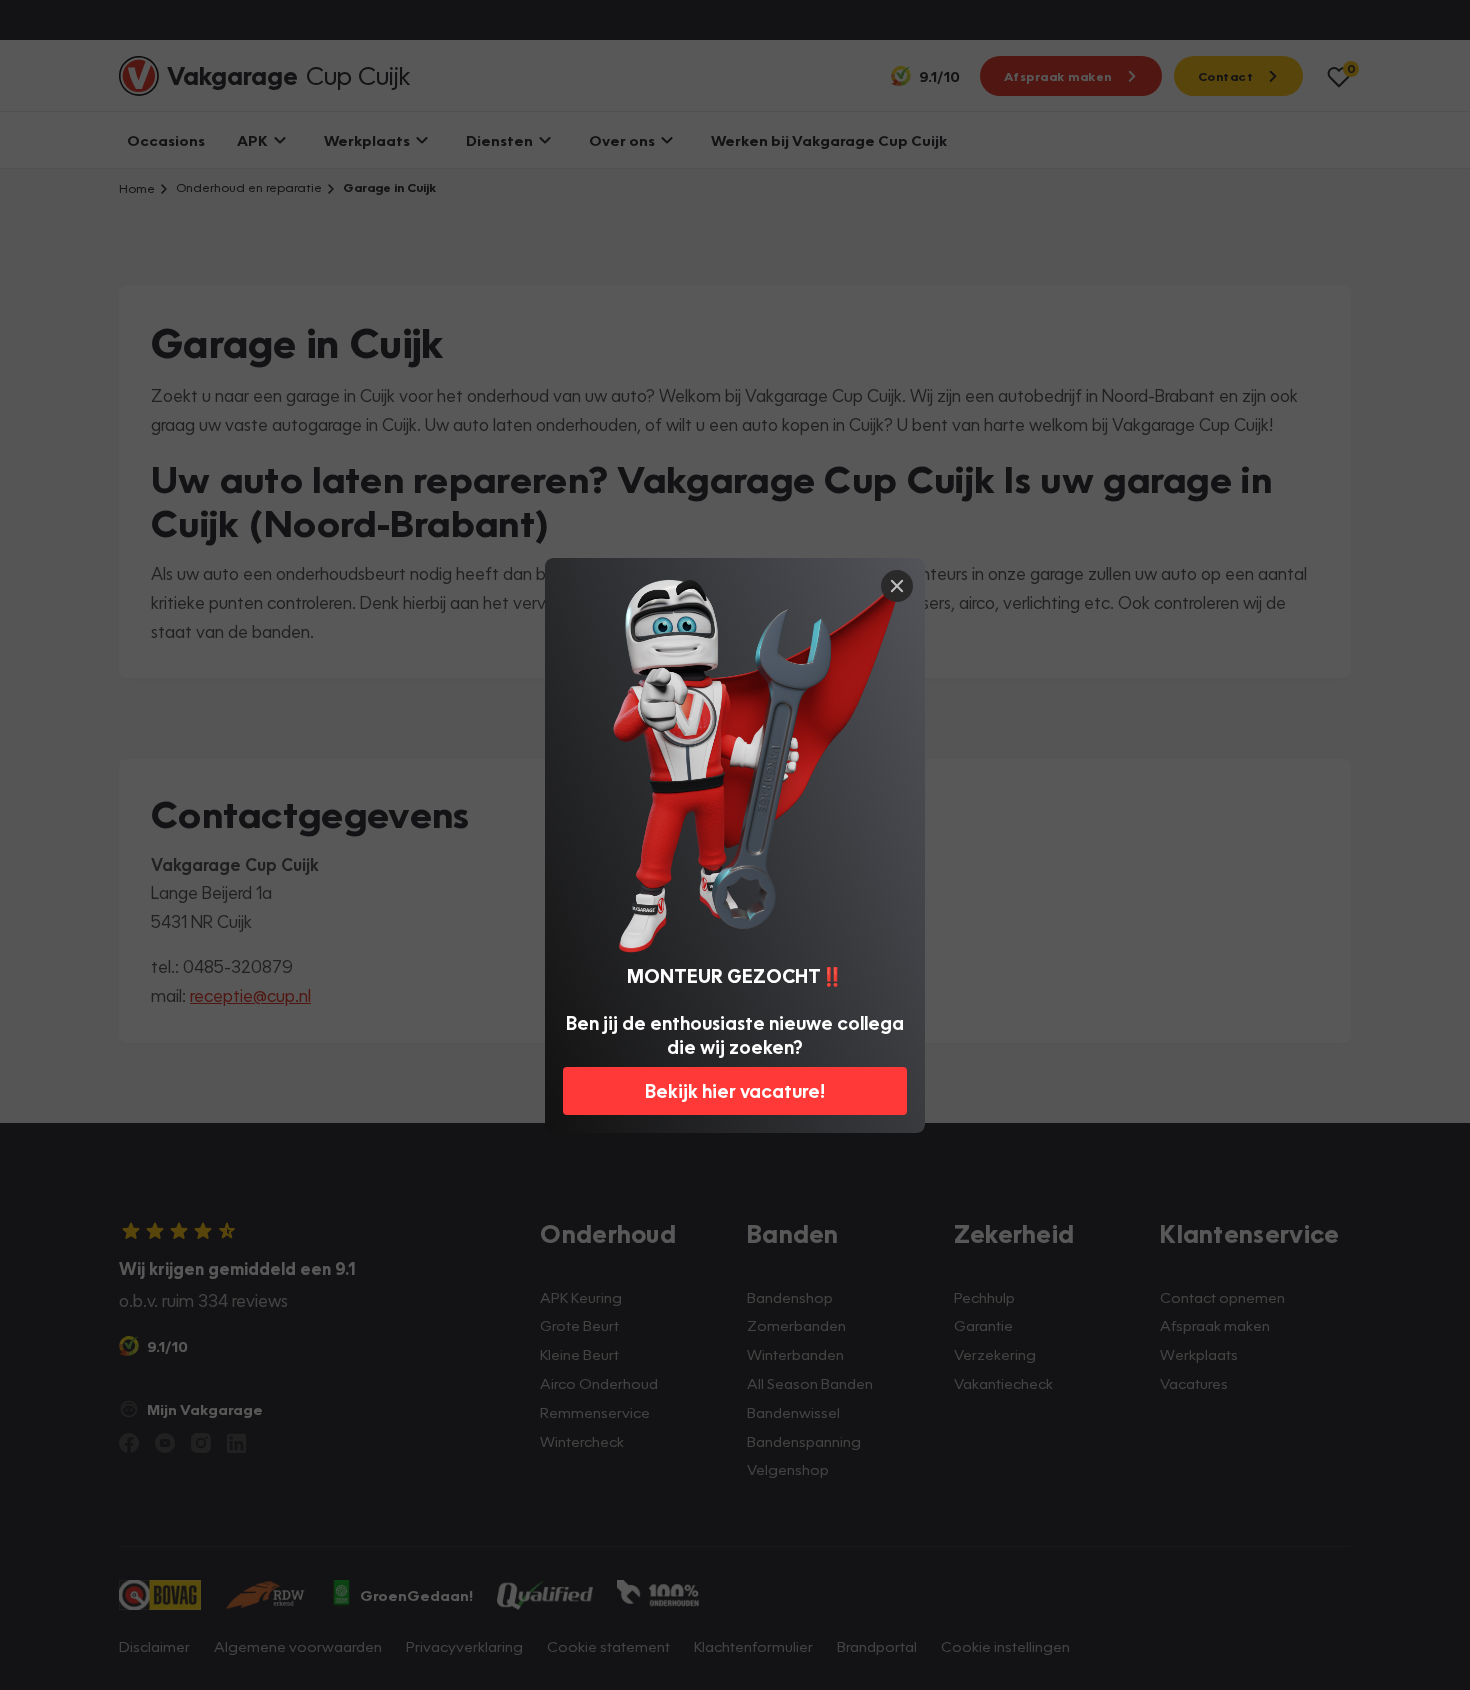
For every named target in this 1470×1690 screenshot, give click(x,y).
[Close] (897, 586)
